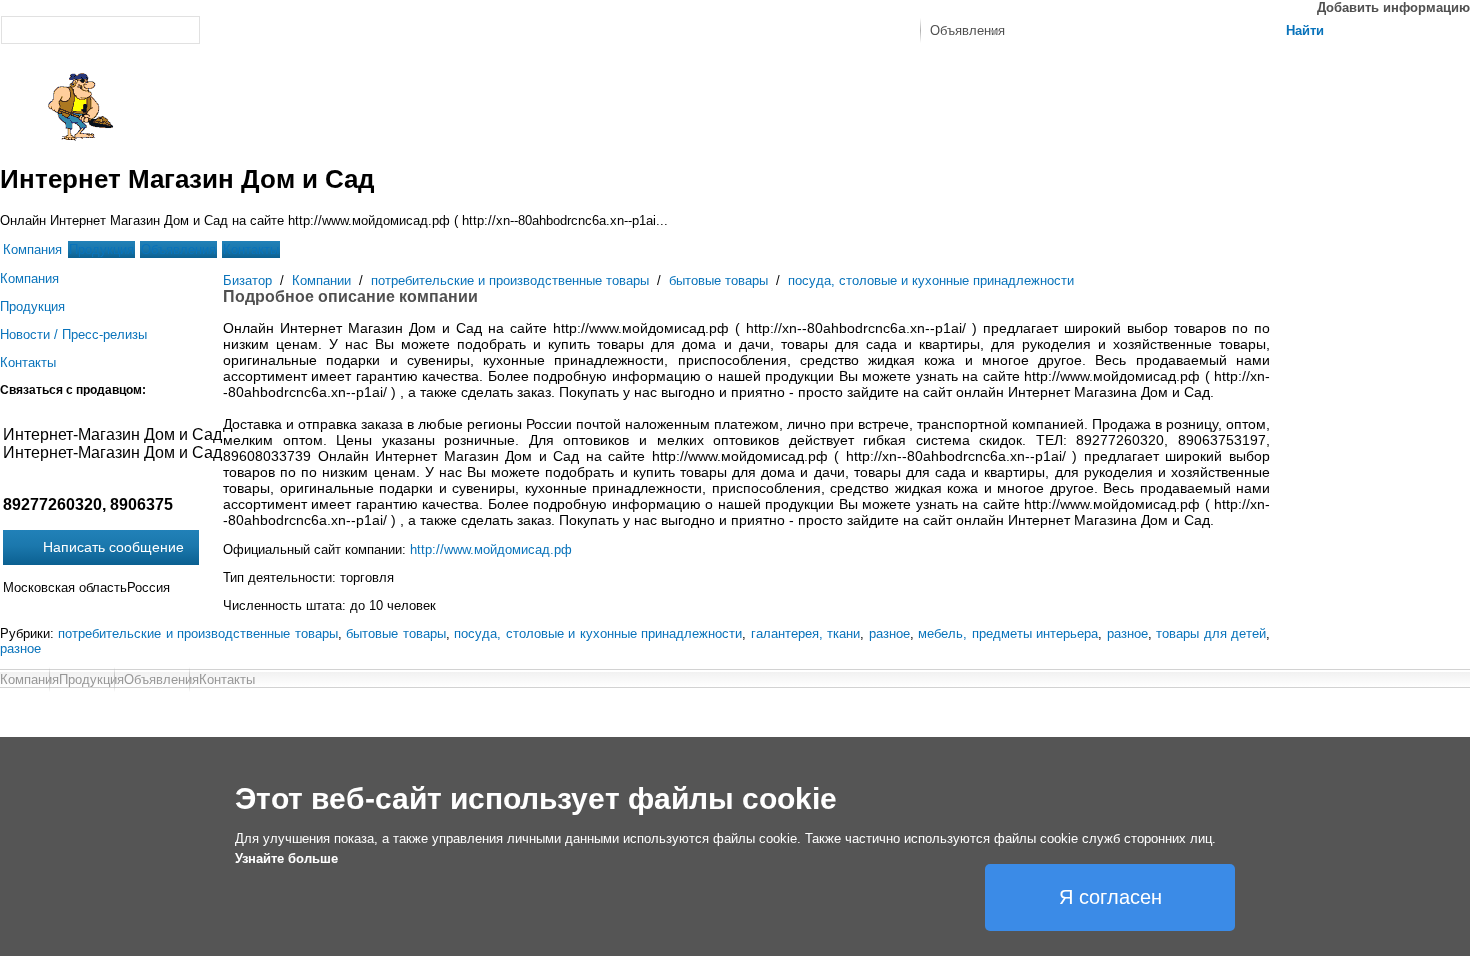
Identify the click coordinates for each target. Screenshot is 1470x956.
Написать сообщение (113, 547)
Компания (32, 249)
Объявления (178, 249)
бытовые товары (718, 280)
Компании (321, 280)
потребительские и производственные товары (510, 280)
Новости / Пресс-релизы (73, 334)
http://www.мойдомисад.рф (491, 549)
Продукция (101, 249)
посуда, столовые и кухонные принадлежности (931, 280)
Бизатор (247, 280)
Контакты (251, 249)
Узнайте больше (286, 858)
